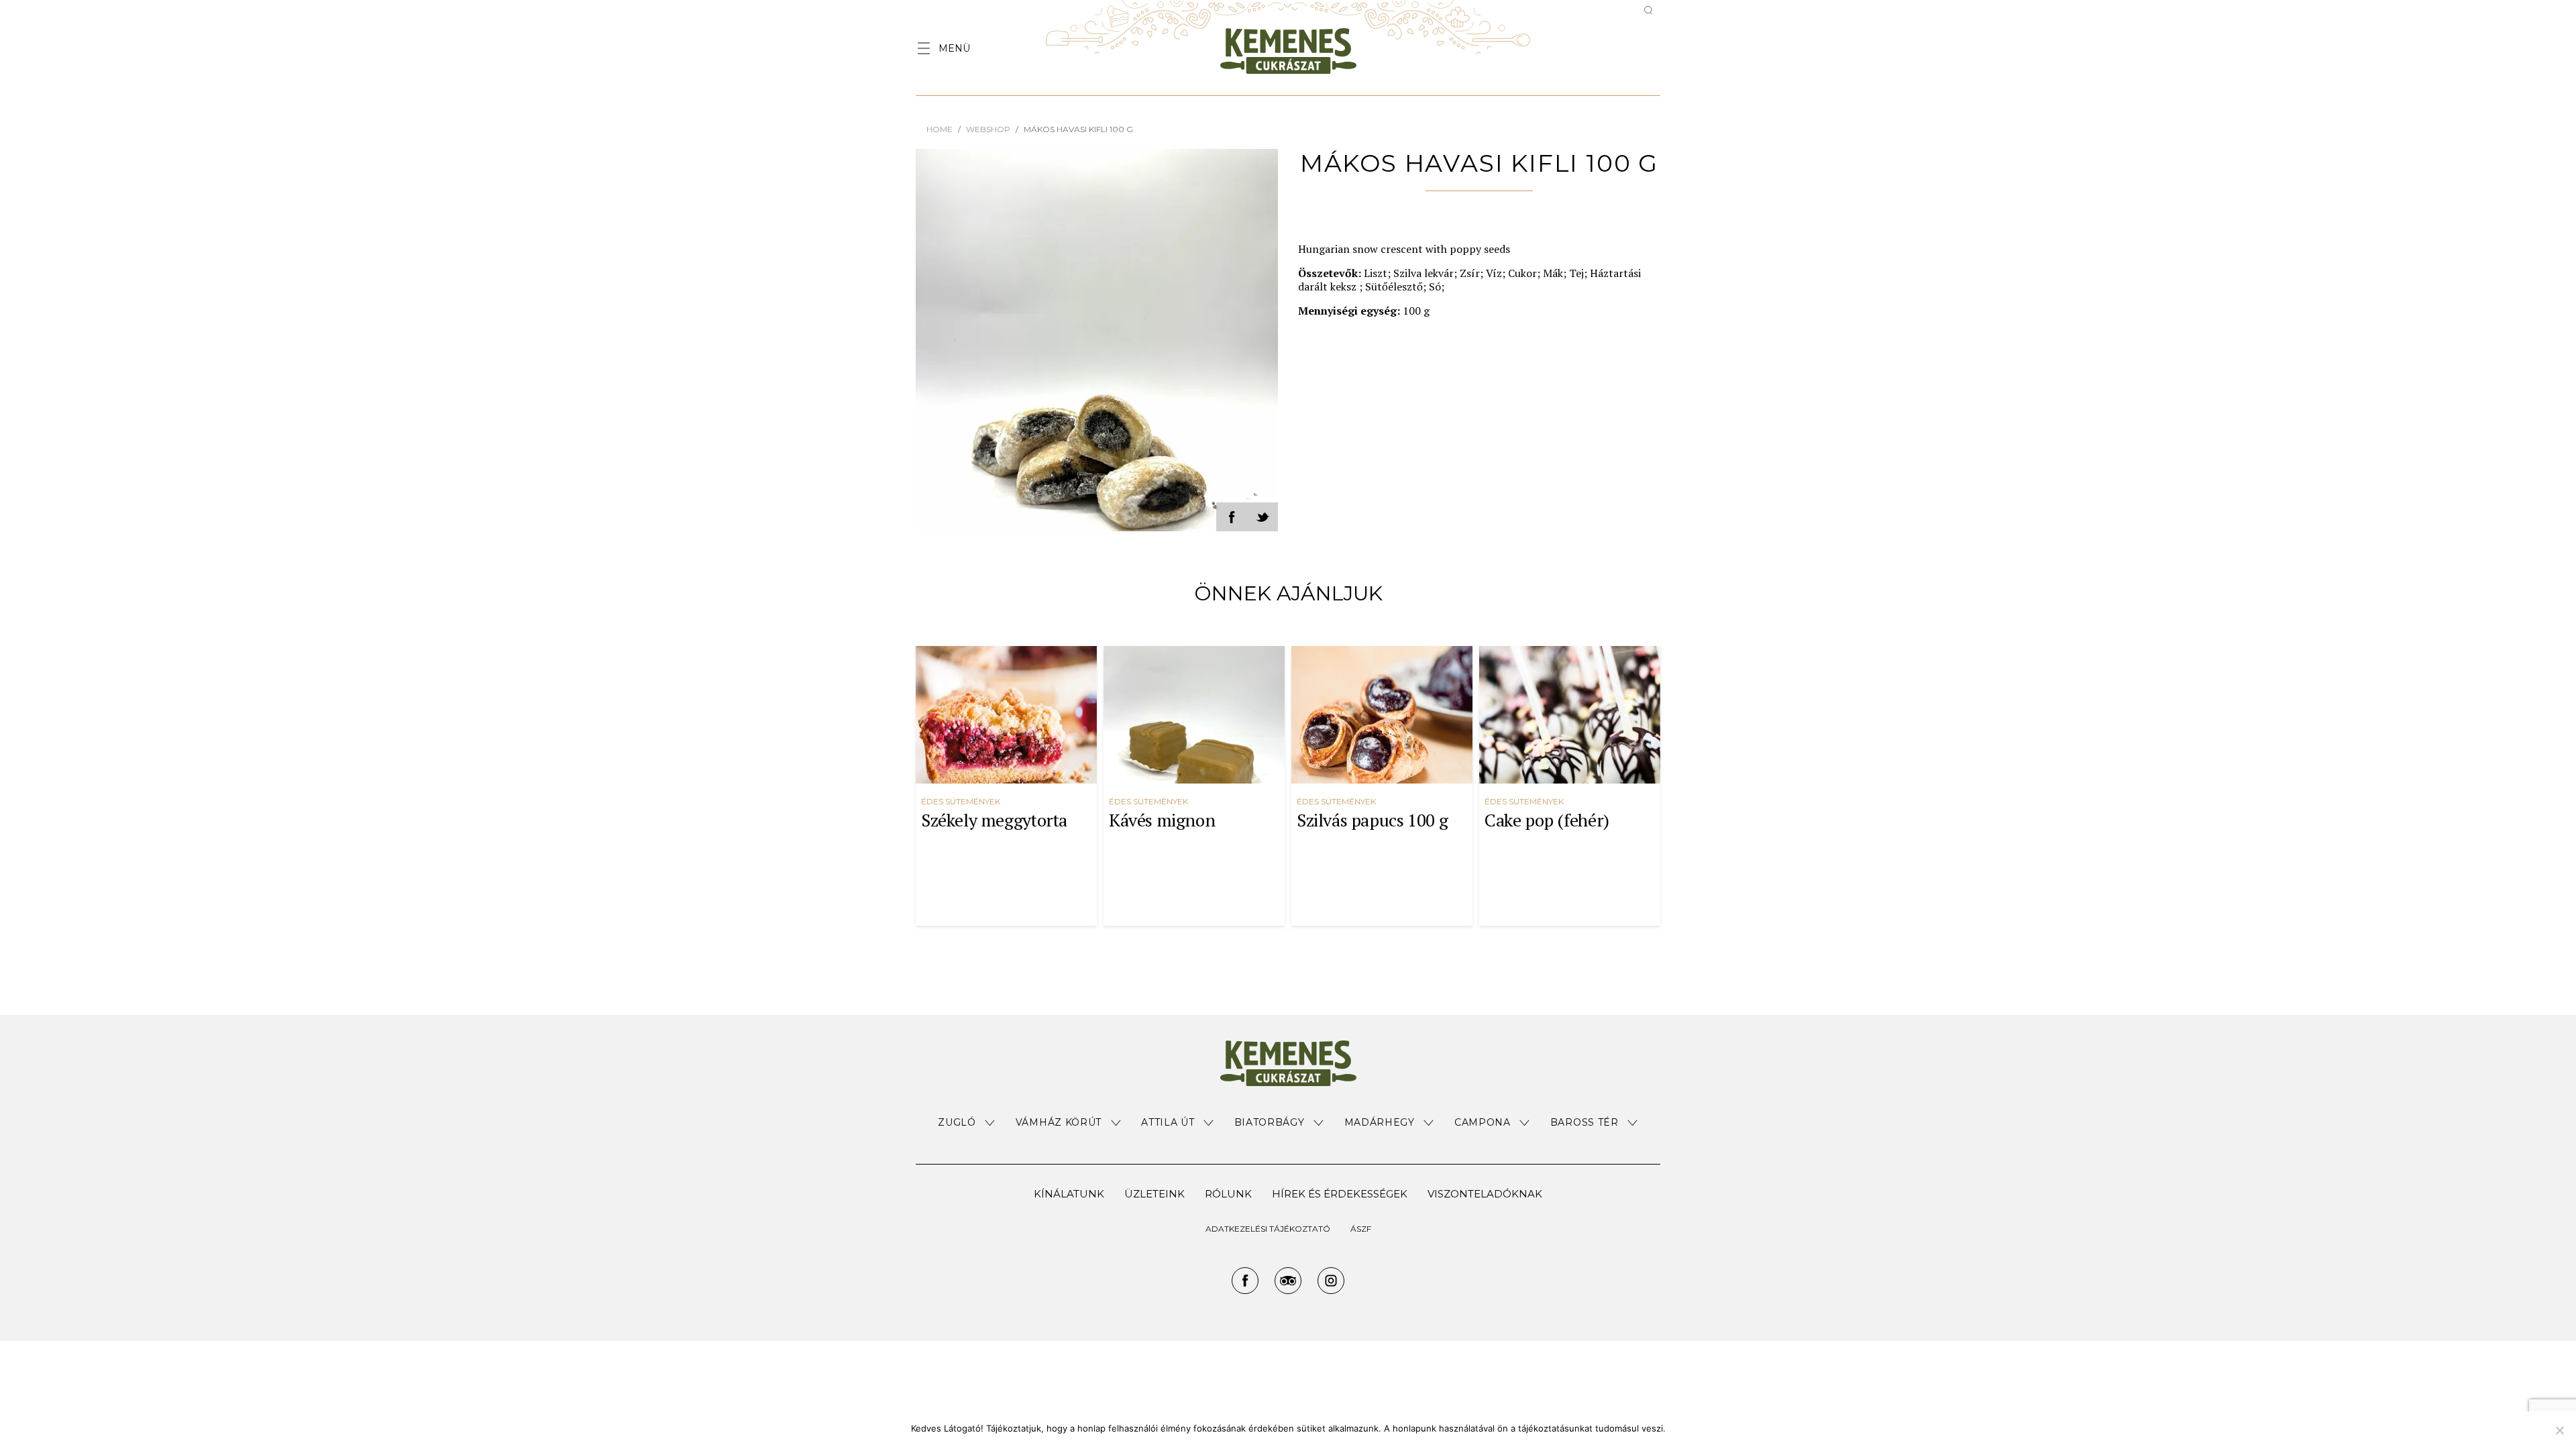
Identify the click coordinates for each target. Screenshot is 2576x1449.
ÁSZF (1361, 1229)
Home (940, 129)
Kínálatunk (1069, 1194)
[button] (967, 1123)
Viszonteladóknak (1485, 1194)
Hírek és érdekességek (1340, 1194)
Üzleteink (1155, 1194)
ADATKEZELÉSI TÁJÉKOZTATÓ (1268, 1229)
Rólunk (1228, 1194)
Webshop (988, 129)
